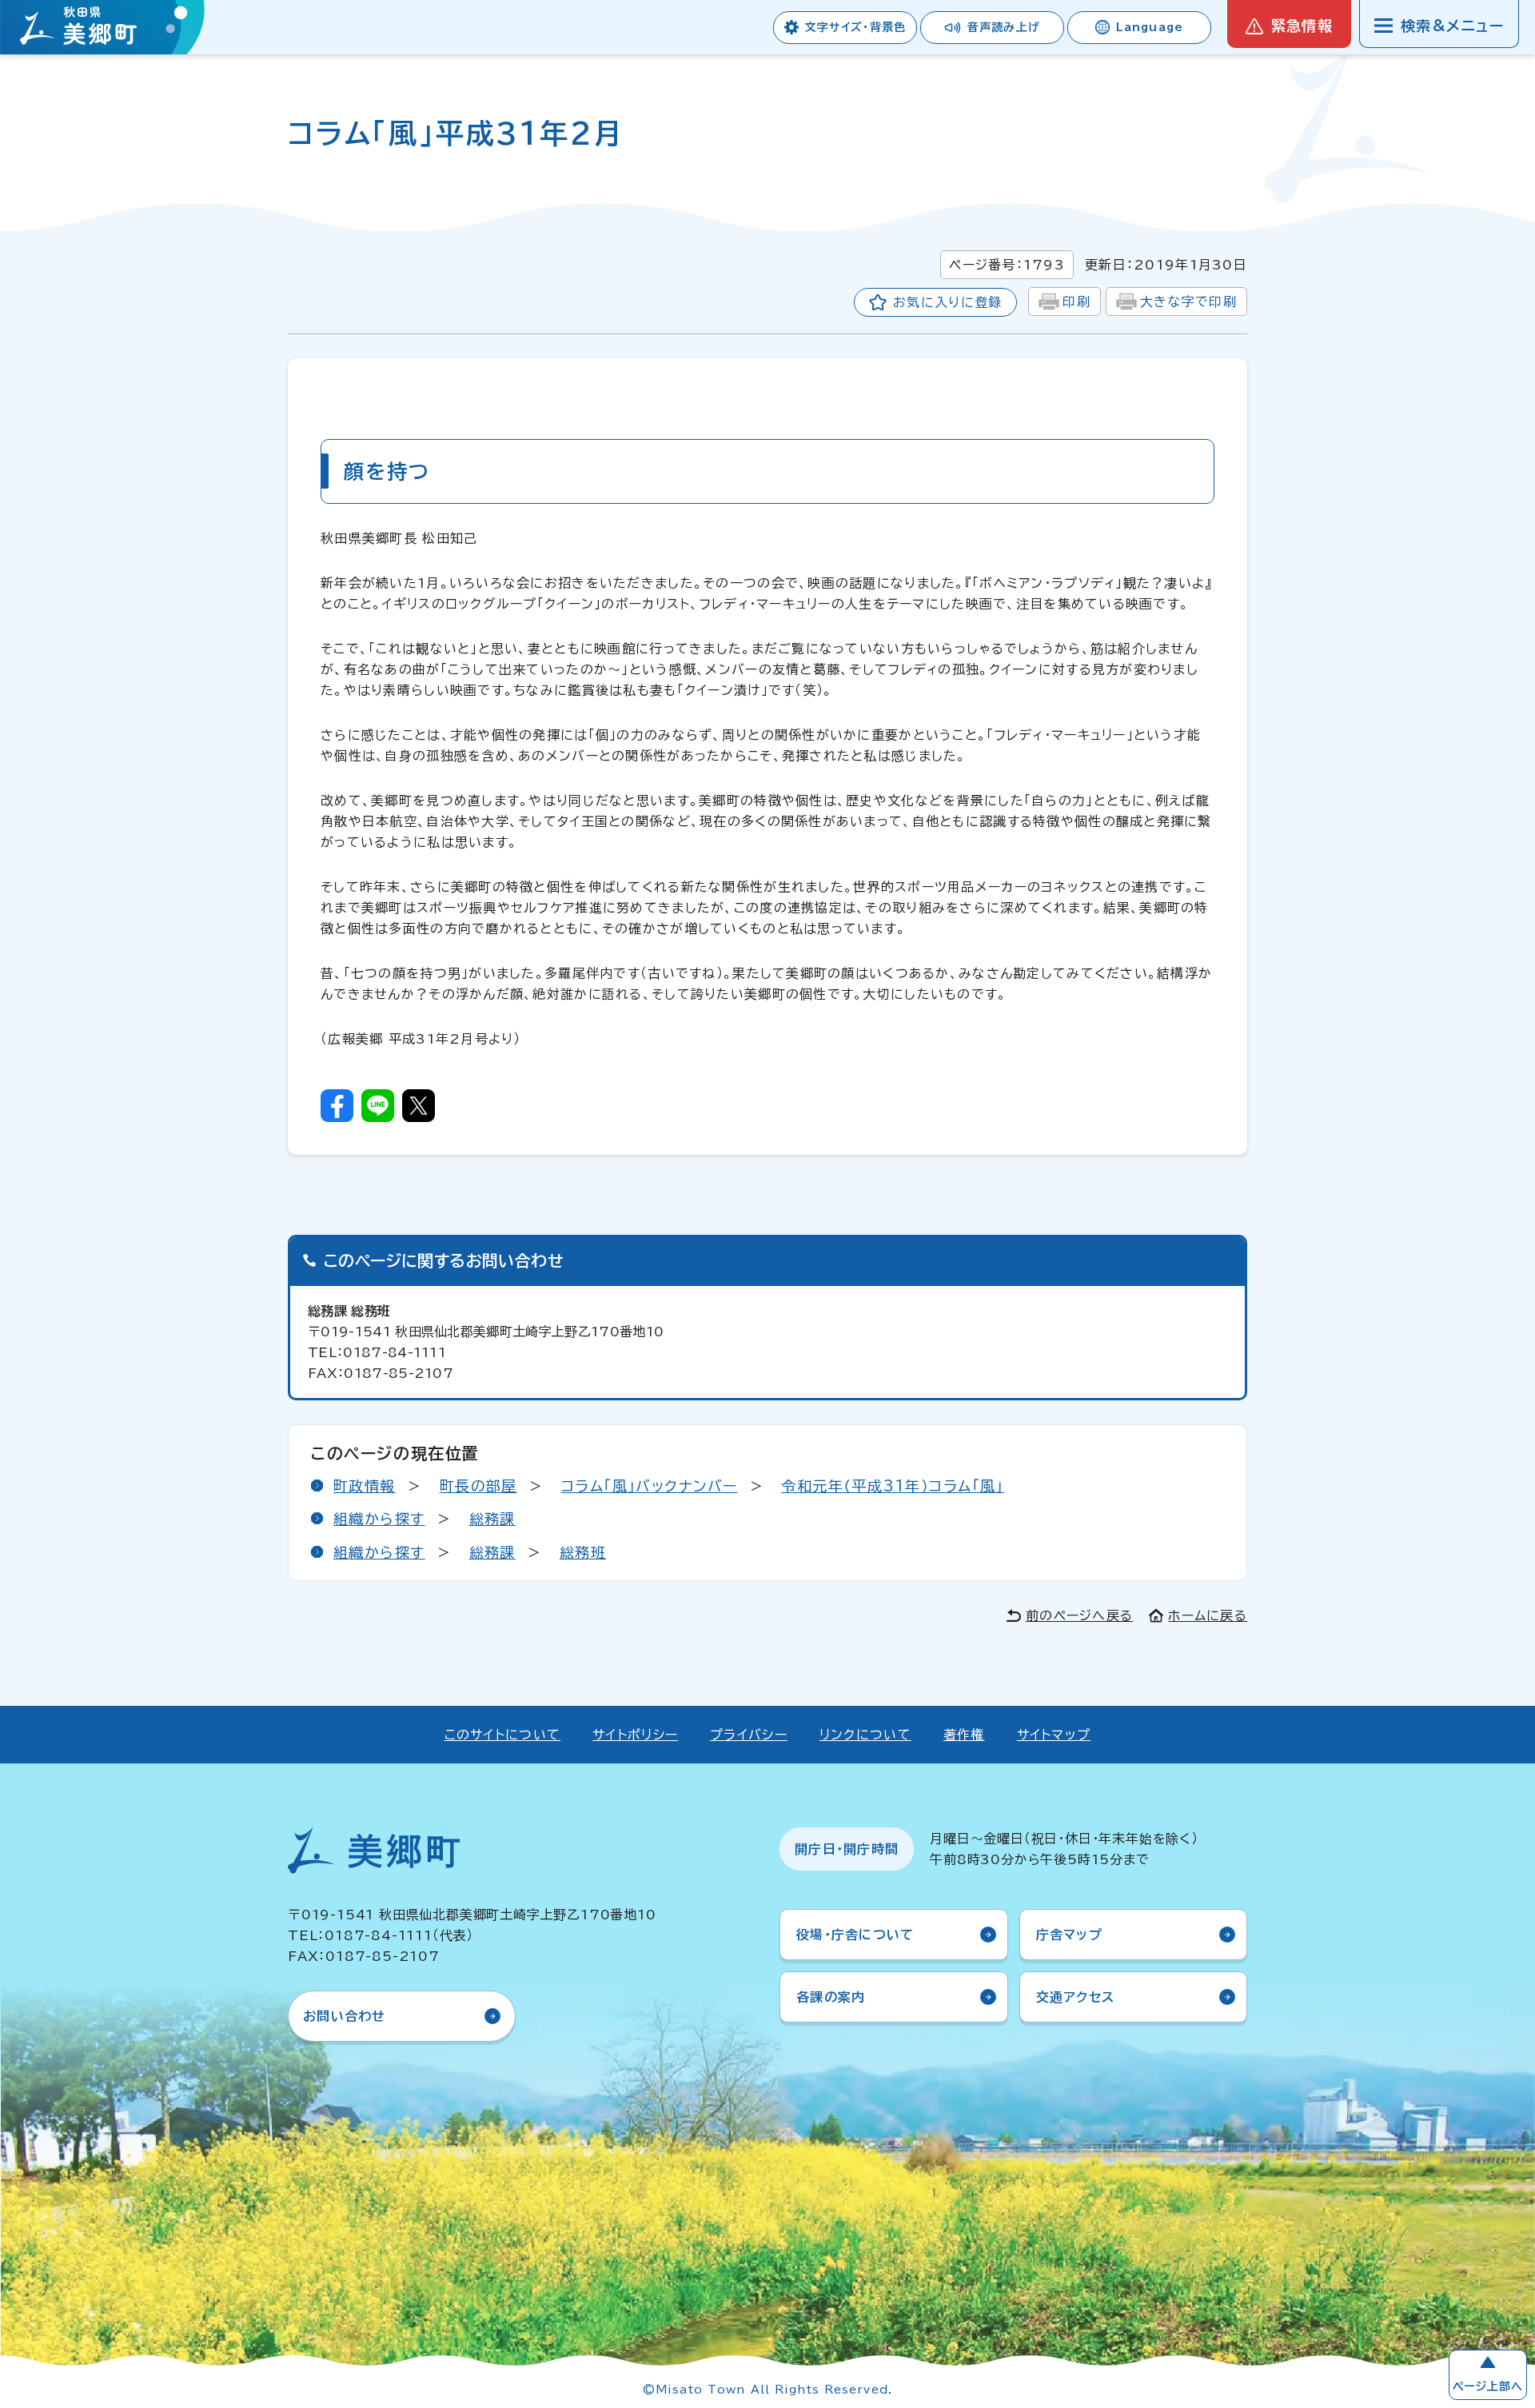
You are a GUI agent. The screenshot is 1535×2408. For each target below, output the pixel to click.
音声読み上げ (1004, 27)
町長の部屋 (478, 1486)
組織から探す (379, 1519)
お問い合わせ (345, 2016)
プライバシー (749, 1735)
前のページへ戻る (1079, 1615)
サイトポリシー (635, 1735)
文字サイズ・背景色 (855, 27)
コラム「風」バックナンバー (650, 1486)
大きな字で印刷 (1188, 301)
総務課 (492, 1519)
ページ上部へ (1488, 2386)
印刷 (1076, 301)
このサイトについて (503, 1735)
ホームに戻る (1208, 1615)
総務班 (583, 1552)
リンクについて (865, 1735)
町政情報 (365, 1486)
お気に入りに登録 (947, 302)
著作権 (964, 1735)
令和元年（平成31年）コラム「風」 (892, 1486)
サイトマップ (1054, 1735)
